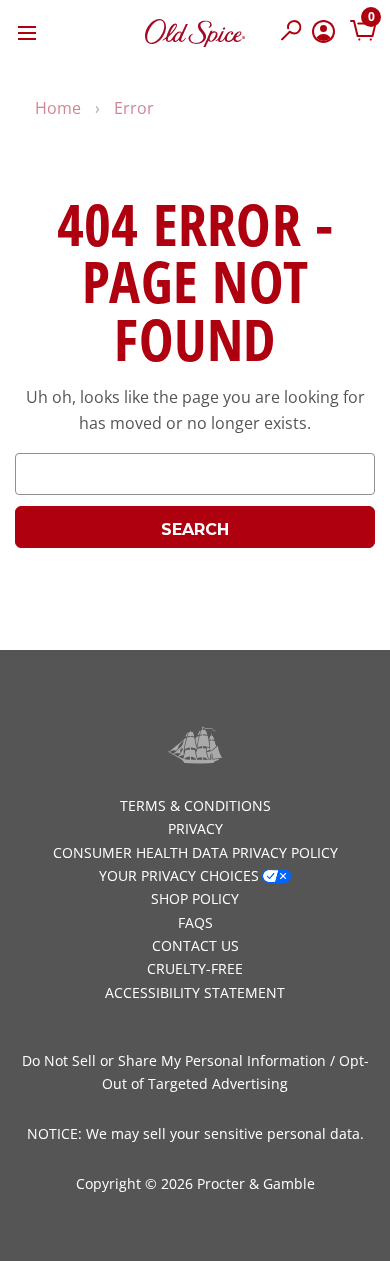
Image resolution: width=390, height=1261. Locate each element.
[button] (291, 32)
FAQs (195, 922)
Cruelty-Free (195, 968)
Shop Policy (195, 898)
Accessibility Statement (195, 992)
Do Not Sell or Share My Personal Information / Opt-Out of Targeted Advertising (195, 1072)
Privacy (195, 828)
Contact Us (195, 945)
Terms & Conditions (195, 805)
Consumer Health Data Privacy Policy (195, 852)
